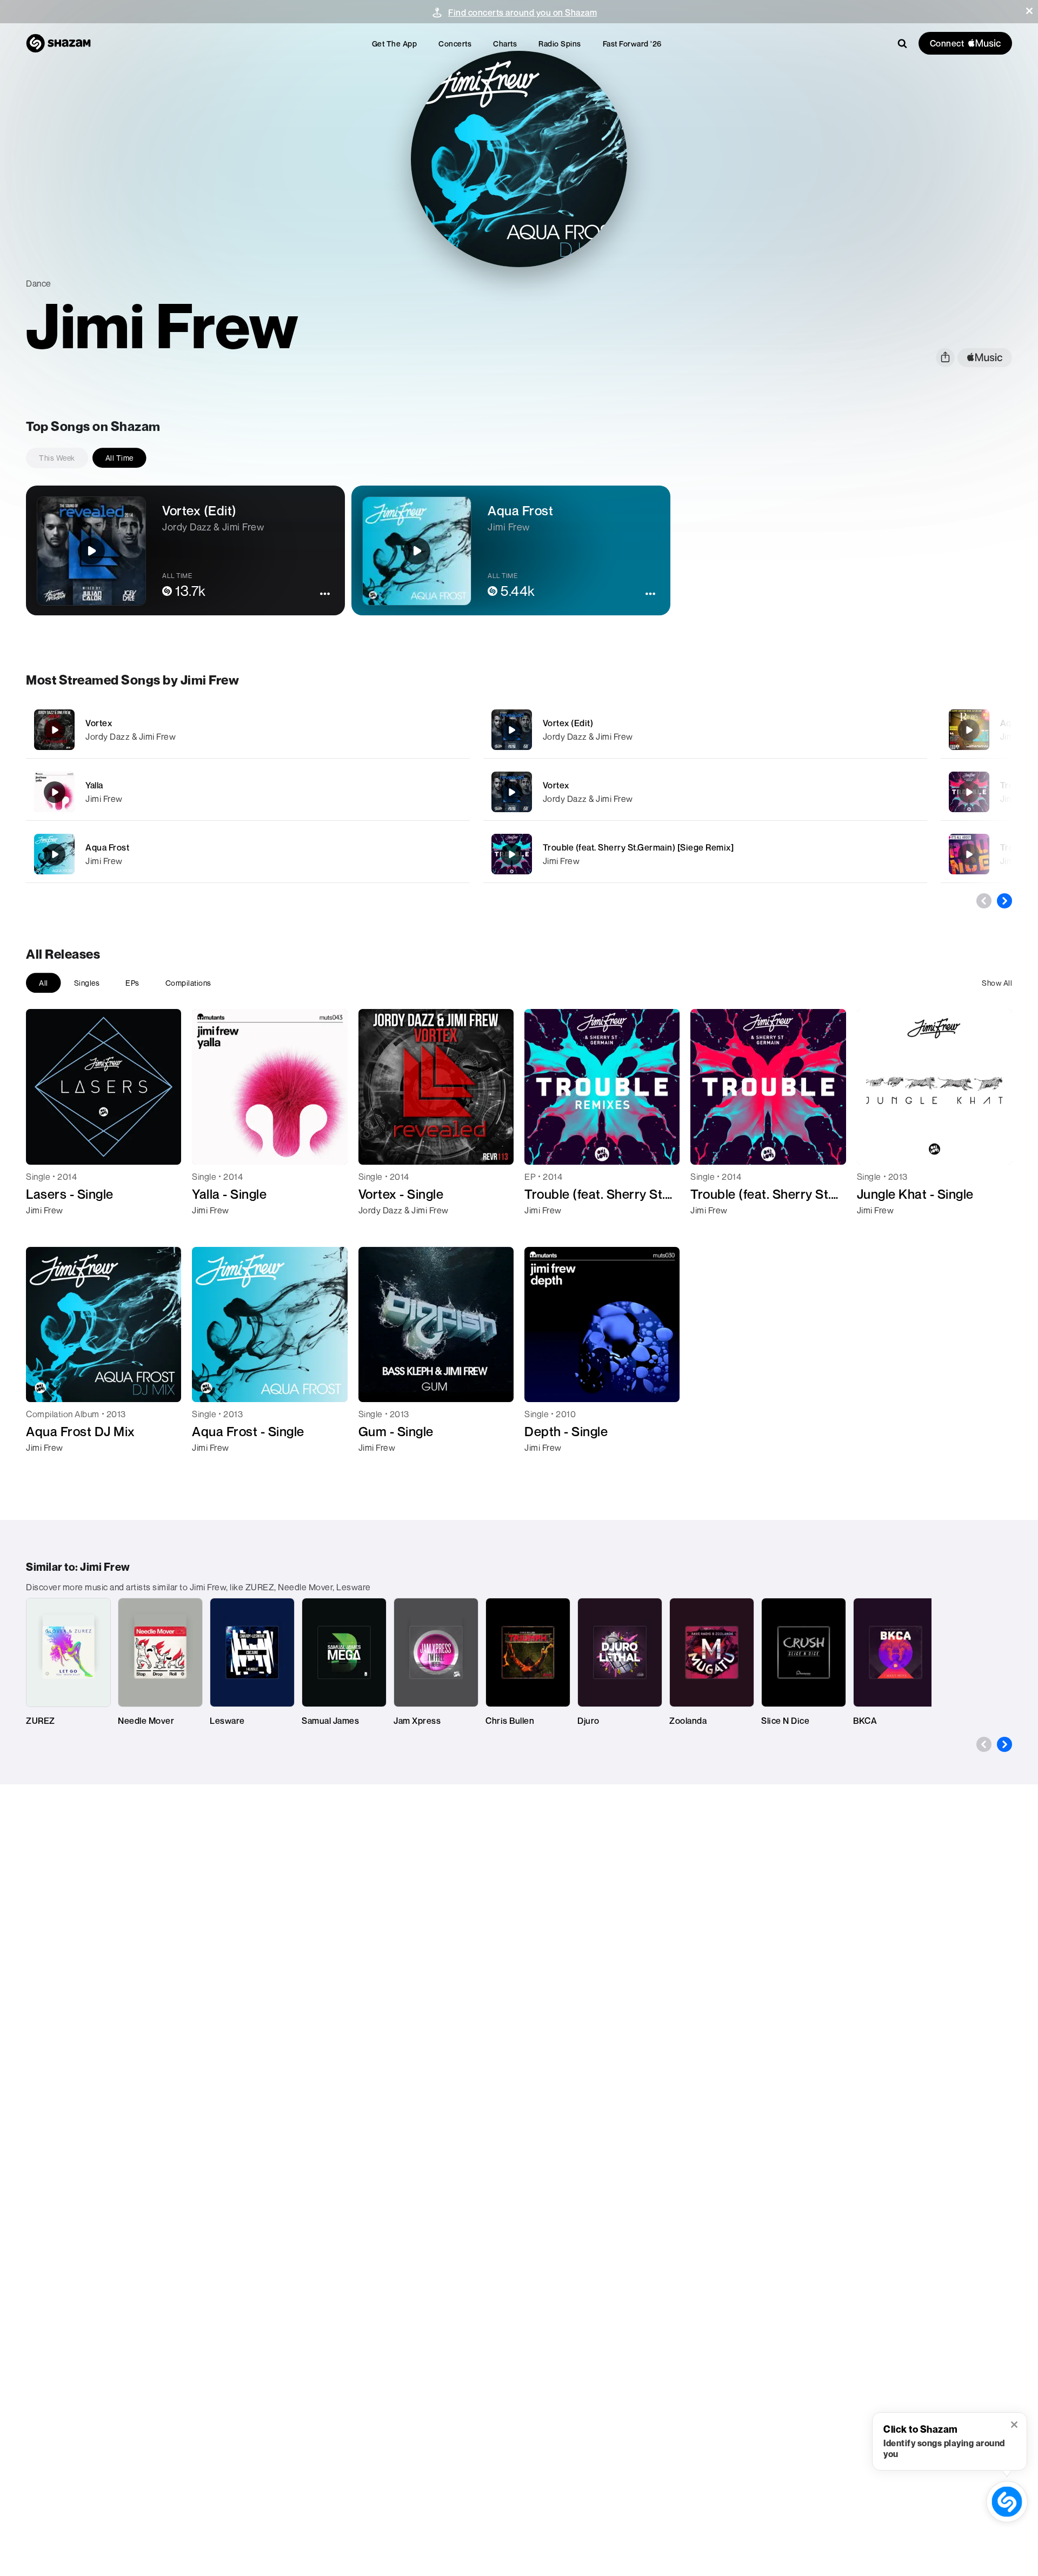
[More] (410, 730)
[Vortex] (248, 730)
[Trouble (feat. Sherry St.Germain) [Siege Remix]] (705, 854)
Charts (505, 44)
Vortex (99, 723)
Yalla (94, 785)
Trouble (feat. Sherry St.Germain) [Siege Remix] (638, 847)
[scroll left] (984, 901)
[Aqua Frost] (248, 854)
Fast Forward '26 (632, 44)
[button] (1029, 11)
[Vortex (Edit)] (705, 730)
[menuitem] (395, 44)
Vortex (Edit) (568, 723)
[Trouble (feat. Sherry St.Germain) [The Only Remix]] (969, 854)
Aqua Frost (107, 847)
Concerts (455, 44)
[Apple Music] (46, 1230)
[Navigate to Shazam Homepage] (58, 43)
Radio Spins (560, 44)
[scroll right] (1004, 901)
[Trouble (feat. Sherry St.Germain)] (969, 792)
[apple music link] (985, 358)
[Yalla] (248, 792)
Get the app (395, 44)
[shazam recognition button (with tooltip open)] (1007, 2502)
